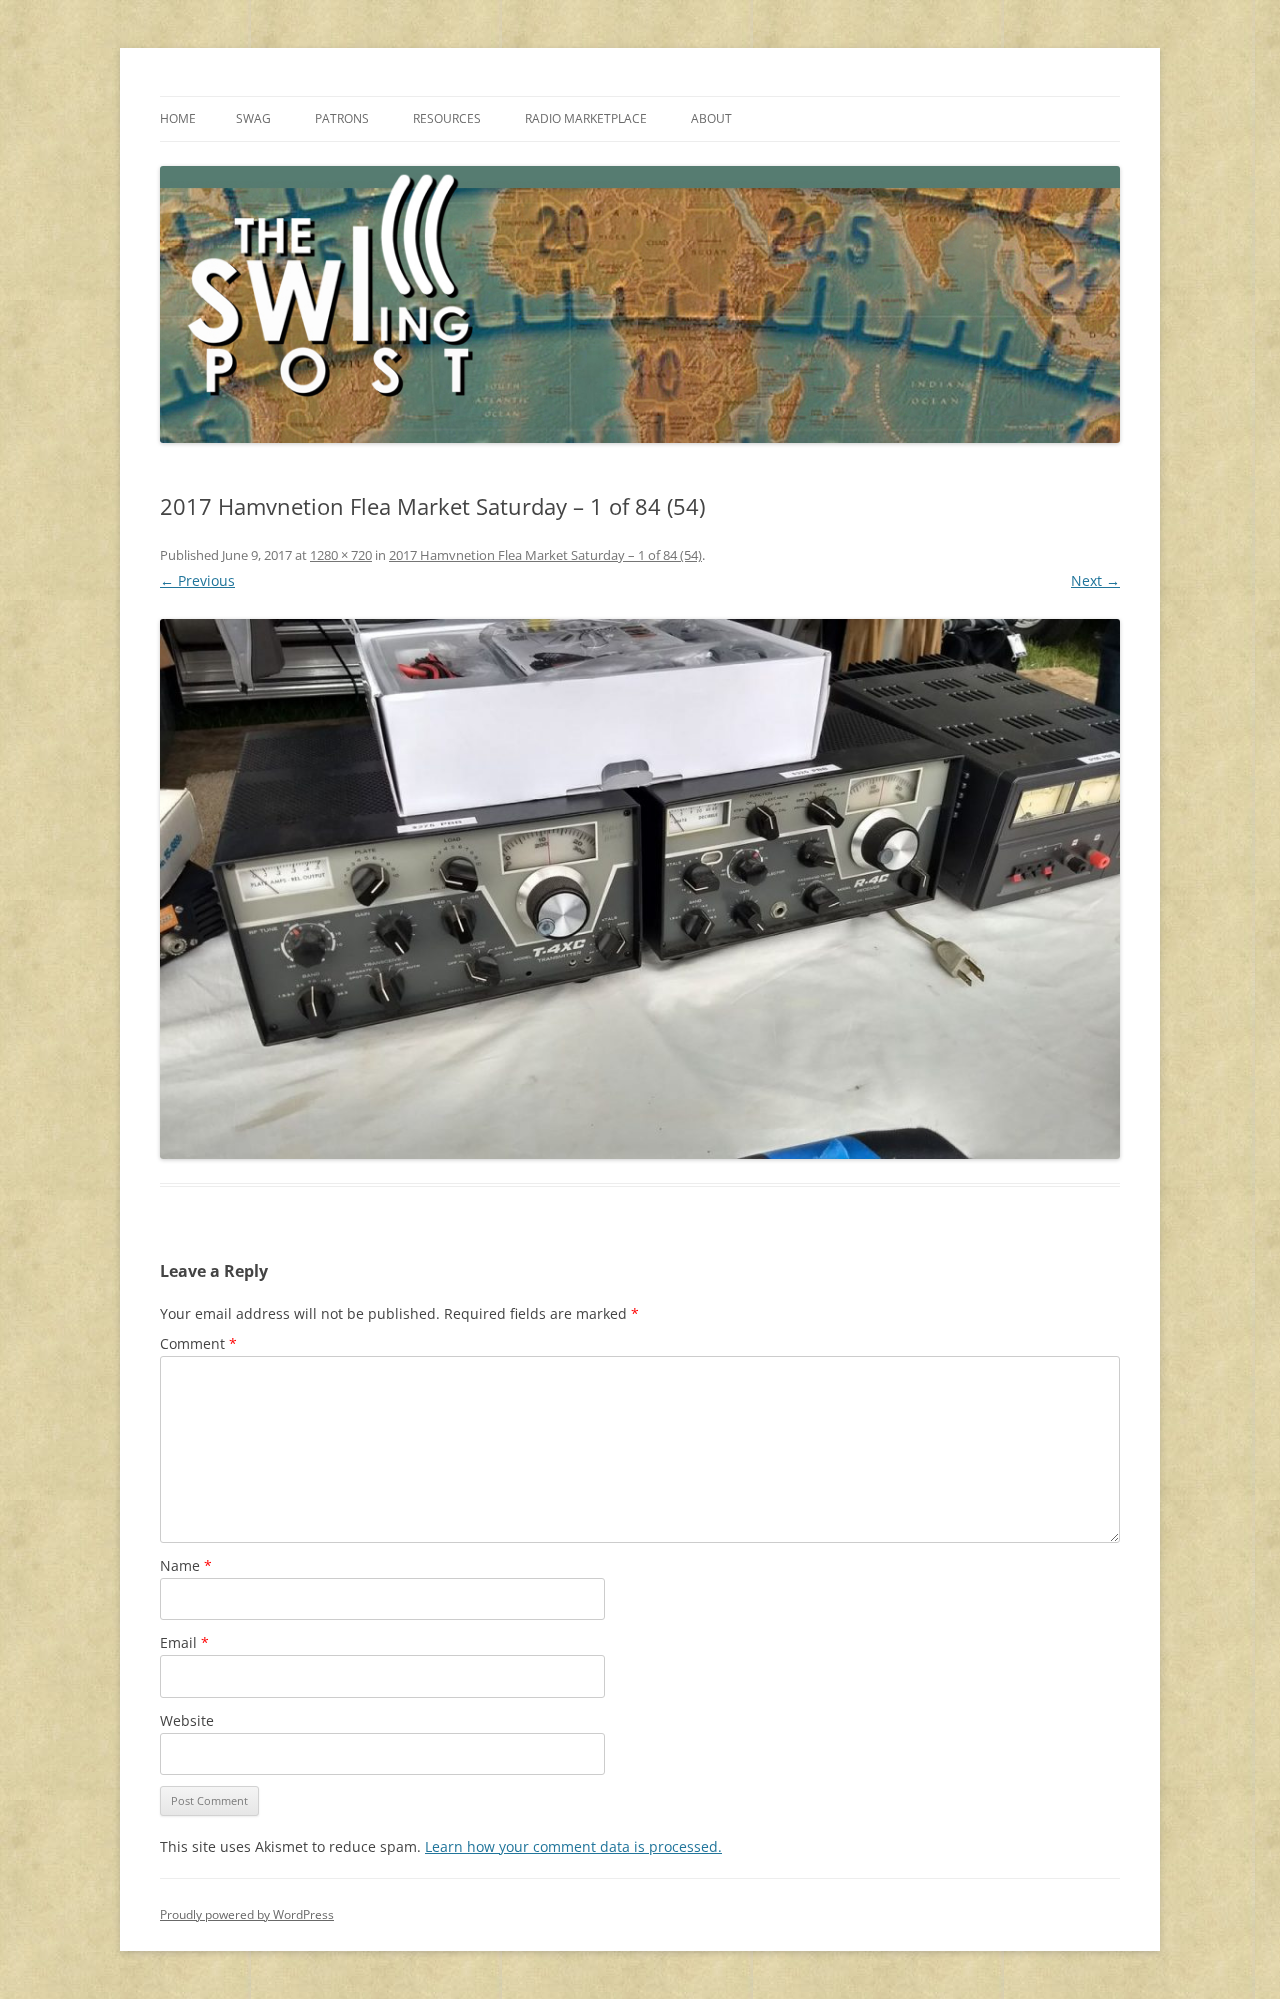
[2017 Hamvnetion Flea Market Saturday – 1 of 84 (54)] (640, 889)
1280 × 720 (341, 555)
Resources (447, 118)
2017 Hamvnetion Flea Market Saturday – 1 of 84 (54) (545, 555)
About (711, 118)
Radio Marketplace (586, 118)
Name (186, 1565)
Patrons (342, 118)
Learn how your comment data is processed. (573, 1846)
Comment (198, 1343)
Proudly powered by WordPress (247, 1914)
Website (187, 1720)
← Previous (197, 580)
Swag (253, 118)
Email (184, 1642)
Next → (1095, 580)
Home (178, 118)
